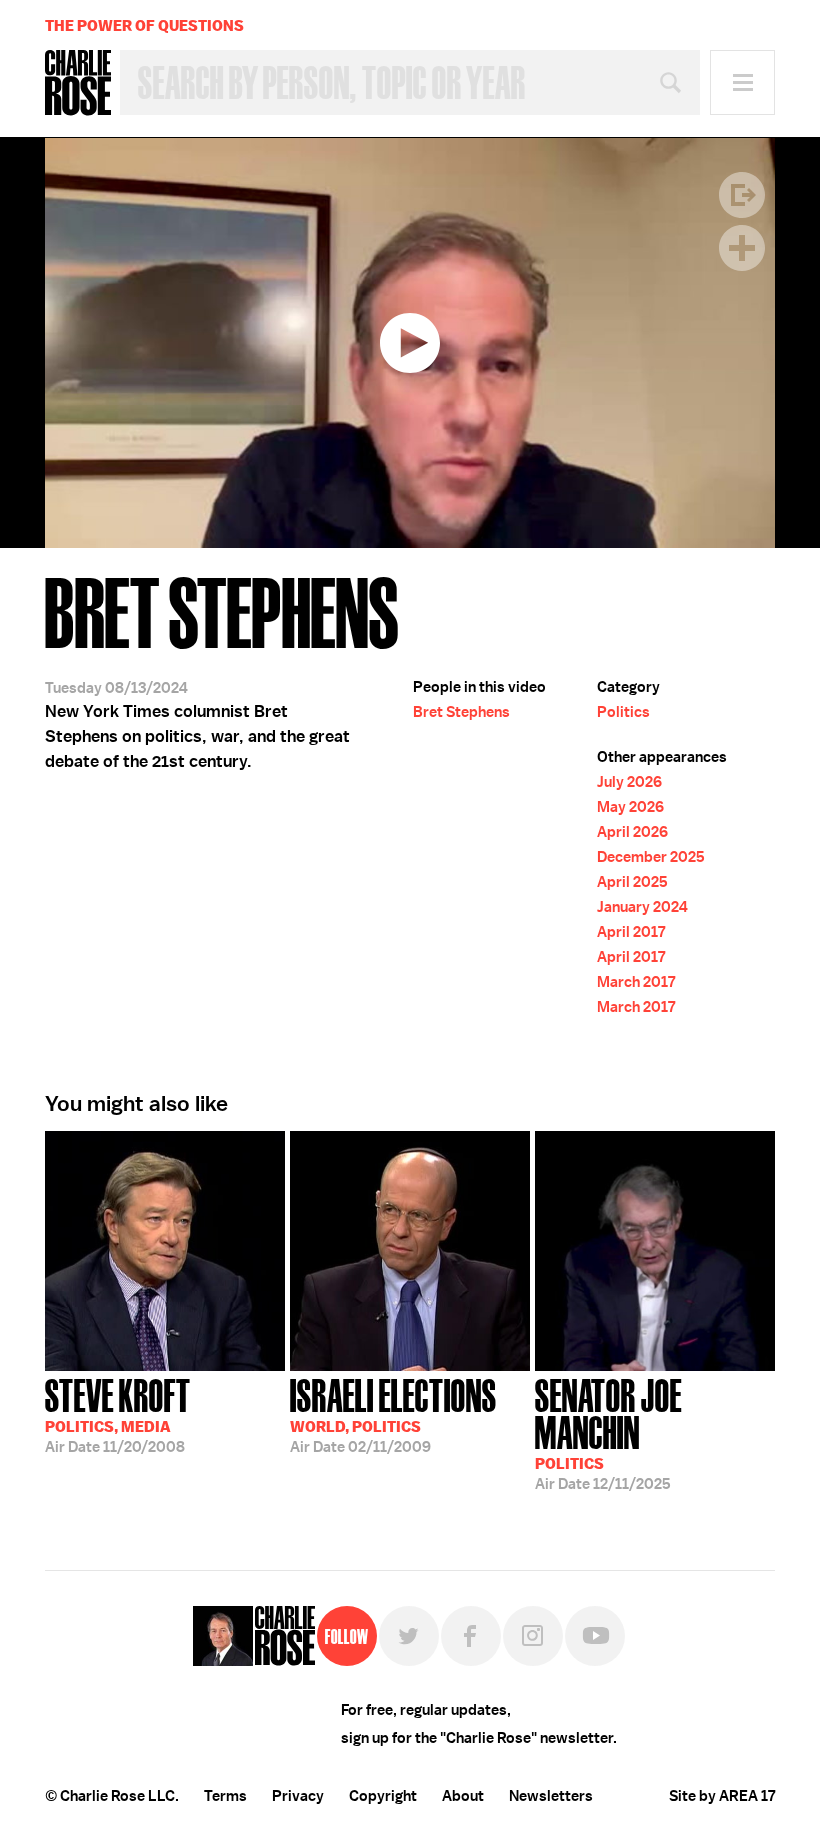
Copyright (383, 1796)
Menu (742, 82)
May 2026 (630, 807)
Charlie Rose (78, 83)
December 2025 (651, 857)
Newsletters (551, 1796)
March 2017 (636, 982)
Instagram (533, 1636)
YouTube (595, 1636)
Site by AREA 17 (722, 1796)
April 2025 (632, 882)
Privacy (298, 1796)
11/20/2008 (118, 1414)
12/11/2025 (608, 1432)
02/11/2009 (393, 1414)
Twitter (409, 1636)
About (463, 1796)
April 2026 (632, 832)
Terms (225, 1796)
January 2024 (642, 907)
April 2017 (631, 932)
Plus (742, 248)
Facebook (471, 1636)
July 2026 (629, 782)
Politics (623, 712)
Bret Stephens (461, 712)
